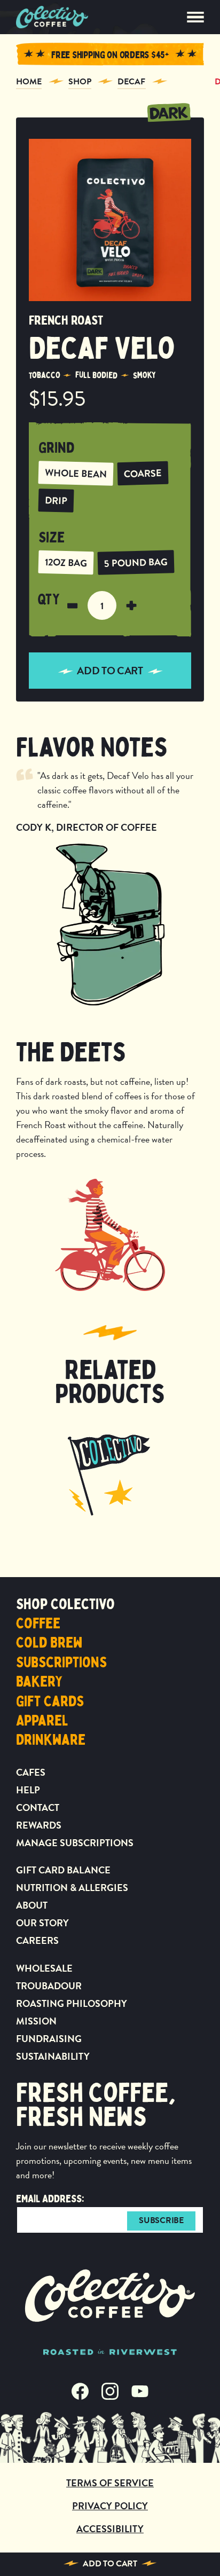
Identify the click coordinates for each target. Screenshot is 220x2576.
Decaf (132, 82)
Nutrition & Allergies (72, 1888)
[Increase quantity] (131, 605)
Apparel (42, 1721)
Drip (56, 500)
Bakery (39, 1682)
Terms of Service (110, 2483)
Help (28, 1790)
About (32, 1905)
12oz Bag (66, 562)
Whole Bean (76, 473)
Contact (38, 1807)
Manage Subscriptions (75, 1843)
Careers (37, 1940)
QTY (49, 600)
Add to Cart (110, 2564)
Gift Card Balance (63, 1870)
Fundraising (49, 2039)
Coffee (38, 1624)
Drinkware (51, 1740)
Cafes (31, 1772)
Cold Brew (49, 1643)
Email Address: (50, 2199)
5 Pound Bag (136, 563)
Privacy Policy (110, 2506)
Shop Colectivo (65, 1604)
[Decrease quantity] (73, 605)
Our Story (42, 1923)
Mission (36, 2021)
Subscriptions (61, 1663)
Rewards (39, 1825)
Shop (80, 82)
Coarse (143, 473)
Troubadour (49, 1986)
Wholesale (44, 1968)
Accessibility (110, 2529)
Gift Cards (50, 1701)
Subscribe (161, 2220)
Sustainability (53, 2056)
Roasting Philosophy (72, 2003)
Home (29, 82)
